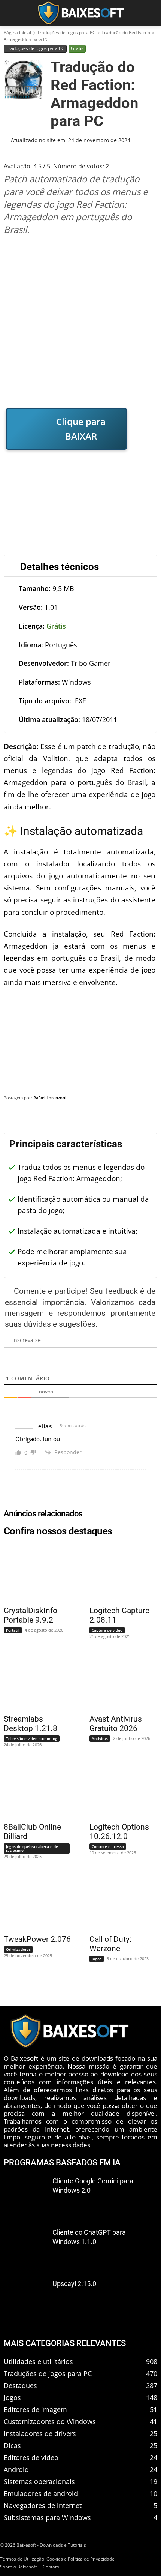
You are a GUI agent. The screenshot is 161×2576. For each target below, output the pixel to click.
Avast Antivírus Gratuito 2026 (116, 1724)
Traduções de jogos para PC (66, 32)
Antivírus (100, 1738)
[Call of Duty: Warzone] (118, 1901)
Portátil (13, 1630)
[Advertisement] (80, 321)
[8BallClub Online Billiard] (33, 1789)
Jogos (97, 1959)
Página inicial (17, 32)
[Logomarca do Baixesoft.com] (80, 13)
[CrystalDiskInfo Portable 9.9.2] (33, 1572)
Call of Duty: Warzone (110, 1944)
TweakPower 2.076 (37, 1939)
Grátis (77, 48)
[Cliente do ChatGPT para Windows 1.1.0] (25, 2247)
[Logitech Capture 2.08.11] (118, 1572)
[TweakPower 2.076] (33, 1901)
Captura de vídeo (107, 1630)
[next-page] (20, 1980)
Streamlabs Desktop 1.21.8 (31, 1724)
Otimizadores (18, 1949)
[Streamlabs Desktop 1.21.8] (33, 1681)
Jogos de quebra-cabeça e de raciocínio (32, 1848)
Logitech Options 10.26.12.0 (119, 1832)
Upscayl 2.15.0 (74, 2284)
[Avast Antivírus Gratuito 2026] (118, 1681)
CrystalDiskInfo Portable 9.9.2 (31, 1615)
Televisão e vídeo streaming (32, 1738)
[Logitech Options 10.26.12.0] (118, 1789)
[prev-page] (8, 1980)
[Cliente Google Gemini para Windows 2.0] (25, 2196)
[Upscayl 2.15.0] (25, 2299)
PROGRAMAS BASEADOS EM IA (62, 2162)
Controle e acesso (108, 1846)
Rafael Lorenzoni (50, 1098)
